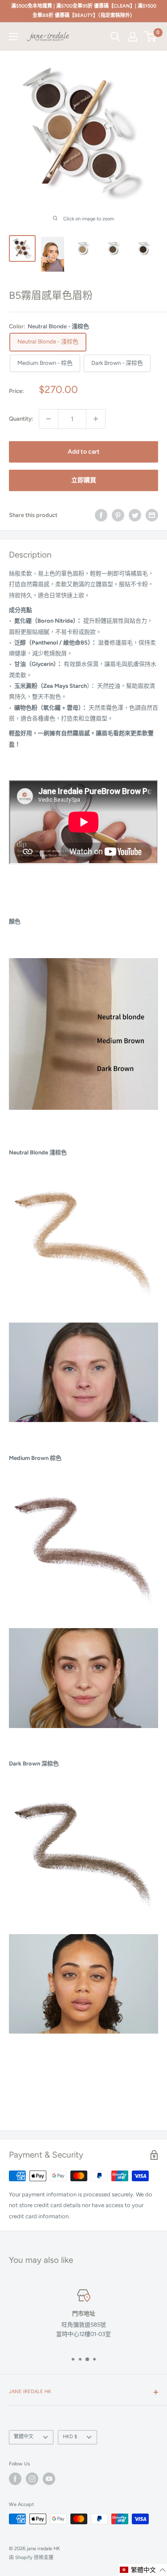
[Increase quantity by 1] (96, 419)
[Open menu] (13, 37)
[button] (143, 2570)
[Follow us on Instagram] (32, 2479)
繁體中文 (24, 2437)
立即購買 (84, 480)
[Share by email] (152, 515)
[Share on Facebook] (101, 515)
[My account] (133, 37)
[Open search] (115, 37)
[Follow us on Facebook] (15, 2479)
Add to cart (84, 452)
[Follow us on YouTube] (49, 2479)
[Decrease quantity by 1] (49, 419)
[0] (151, 37)
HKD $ (70, 2437)
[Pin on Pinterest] (118, 515)
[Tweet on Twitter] (135, 515)
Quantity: (21, 419)
